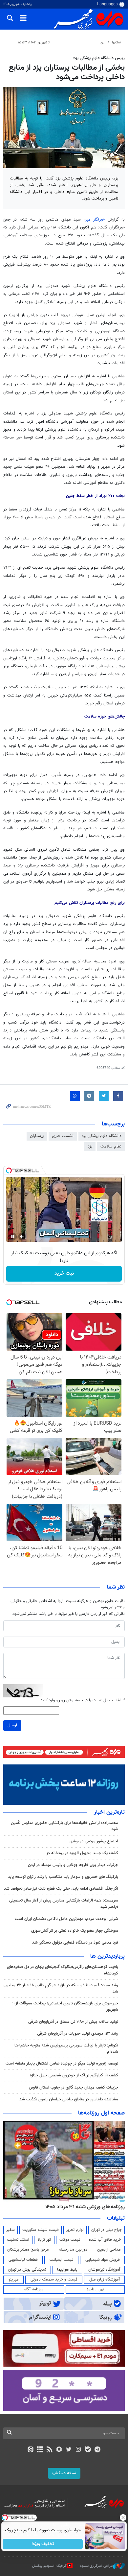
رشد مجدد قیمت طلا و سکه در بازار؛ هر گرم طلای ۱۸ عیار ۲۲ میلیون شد (61, 1988)
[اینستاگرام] (78, 2450)
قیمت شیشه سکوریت (41, 2230)
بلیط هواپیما (67, 2270)
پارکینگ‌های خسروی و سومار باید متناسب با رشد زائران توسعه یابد (63, 1877)
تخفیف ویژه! (43, 2544)
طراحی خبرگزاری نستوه (96, 2566)
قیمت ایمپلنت (62, 2260)
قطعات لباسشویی (23, 2260)
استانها (117, 43)
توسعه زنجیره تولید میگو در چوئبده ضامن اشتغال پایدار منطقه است (62, 2064)
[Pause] (13, 1237)
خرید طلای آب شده (105, 2240)
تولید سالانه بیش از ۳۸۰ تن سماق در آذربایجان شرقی (73, 2022)
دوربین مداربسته (73, 2250)
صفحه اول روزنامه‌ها (101, 2113)
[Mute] (22, 1237)
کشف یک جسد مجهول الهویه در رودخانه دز (82, 1853)
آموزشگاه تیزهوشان (104, 2270)
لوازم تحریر (75, 2230)
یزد (102, 43)
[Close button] (123, 2517)
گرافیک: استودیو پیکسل (49, 2566)
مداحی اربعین (109, 2250)
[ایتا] (30, 2450)
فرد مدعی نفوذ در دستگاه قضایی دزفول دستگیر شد (75, 1943)
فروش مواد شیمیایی (103, 2260)
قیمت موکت (70, 2240)
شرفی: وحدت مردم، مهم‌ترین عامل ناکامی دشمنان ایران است (66, 1919)
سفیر (11, 2230)
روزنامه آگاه (34, 2289)
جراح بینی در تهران (107, 2230)
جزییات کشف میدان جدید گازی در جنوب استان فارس (74, 2088)
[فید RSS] (50, 2450)
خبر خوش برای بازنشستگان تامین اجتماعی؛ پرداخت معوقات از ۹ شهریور (65, 2007)
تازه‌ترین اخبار (109, 1812)
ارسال (12, 1725)
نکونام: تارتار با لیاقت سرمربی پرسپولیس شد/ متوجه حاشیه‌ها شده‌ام (66, 2049)
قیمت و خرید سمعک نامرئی (54, 2280)
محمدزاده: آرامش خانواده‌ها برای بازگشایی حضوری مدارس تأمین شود (64, 1826)
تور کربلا (44, 2240)
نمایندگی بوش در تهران (27, 2270)
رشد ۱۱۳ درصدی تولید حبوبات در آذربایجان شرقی (78, 2034)
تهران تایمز (95, 2289)
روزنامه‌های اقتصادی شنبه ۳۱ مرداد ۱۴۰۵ (83, 2207)
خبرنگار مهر (95, 220)
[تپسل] (9, 1170)
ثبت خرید (64, 1274)
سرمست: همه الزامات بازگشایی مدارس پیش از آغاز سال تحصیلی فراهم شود (64, 1904)
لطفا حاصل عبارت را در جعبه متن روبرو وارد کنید (83, 1701)
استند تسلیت (18, 2240)
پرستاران (37, 1136)
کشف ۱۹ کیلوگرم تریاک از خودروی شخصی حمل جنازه (74, 2075)
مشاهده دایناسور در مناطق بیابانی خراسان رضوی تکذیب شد (69, 2099)
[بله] (88, 2450)
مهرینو (14, 2280)
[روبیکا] (59, 2450)
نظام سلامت (111, 1146)
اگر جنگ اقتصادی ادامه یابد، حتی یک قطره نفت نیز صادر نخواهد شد (61, 1889)
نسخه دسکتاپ (64, 2473)
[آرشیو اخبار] (40, 2450)
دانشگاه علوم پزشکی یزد (102, 1136)
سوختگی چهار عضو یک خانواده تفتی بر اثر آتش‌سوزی (75, 1931)
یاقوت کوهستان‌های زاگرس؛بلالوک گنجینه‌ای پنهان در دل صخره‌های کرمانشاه (63, 1970)
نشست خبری (63, 1136)
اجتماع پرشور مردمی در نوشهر (94, 1841)
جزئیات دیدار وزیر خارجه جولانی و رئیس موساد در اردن (73, 1865)
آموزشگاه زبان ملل (105, 2280)
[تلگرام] (98, 2450)
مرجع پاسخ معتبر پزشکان (28, 2250)
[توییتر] (69, 2450)
